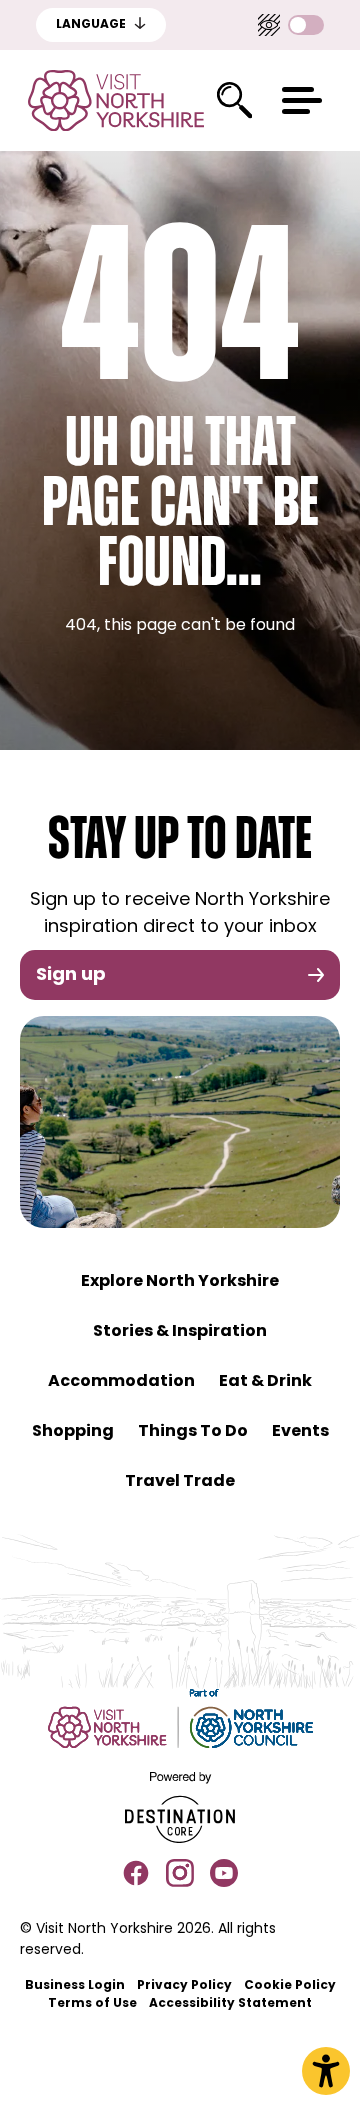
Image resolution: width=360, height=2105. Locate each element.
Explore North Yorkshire (180, 1282)
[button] (302, 100)
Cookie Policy (290, 1986)
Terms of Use (92, 2004)
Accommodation (121, 1382)
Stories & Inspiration (180, 1332)
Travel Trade (180, 1482)
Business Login (75, 1986)
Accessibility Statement (230, 2004)
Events (300, 1432)
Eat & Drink (265, 1382)
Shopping (73, 1432)
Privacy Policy (184, 1986)
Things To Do (193, 1432)
